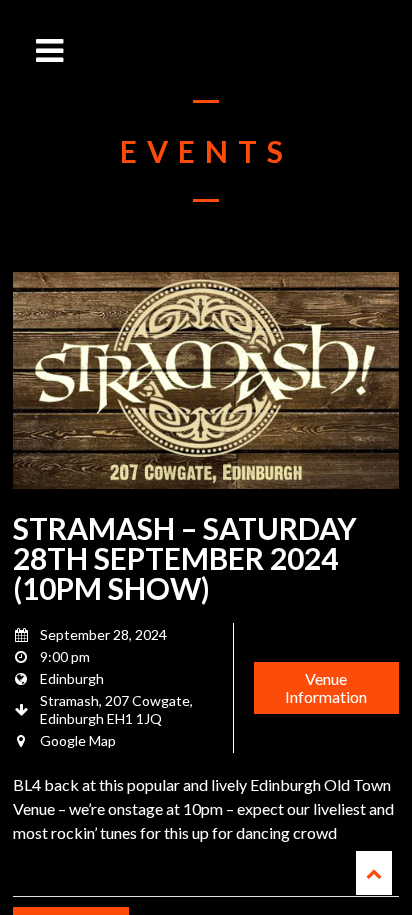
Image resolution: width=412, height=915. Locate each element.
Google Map (78, 740)
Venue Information (326, 687)
